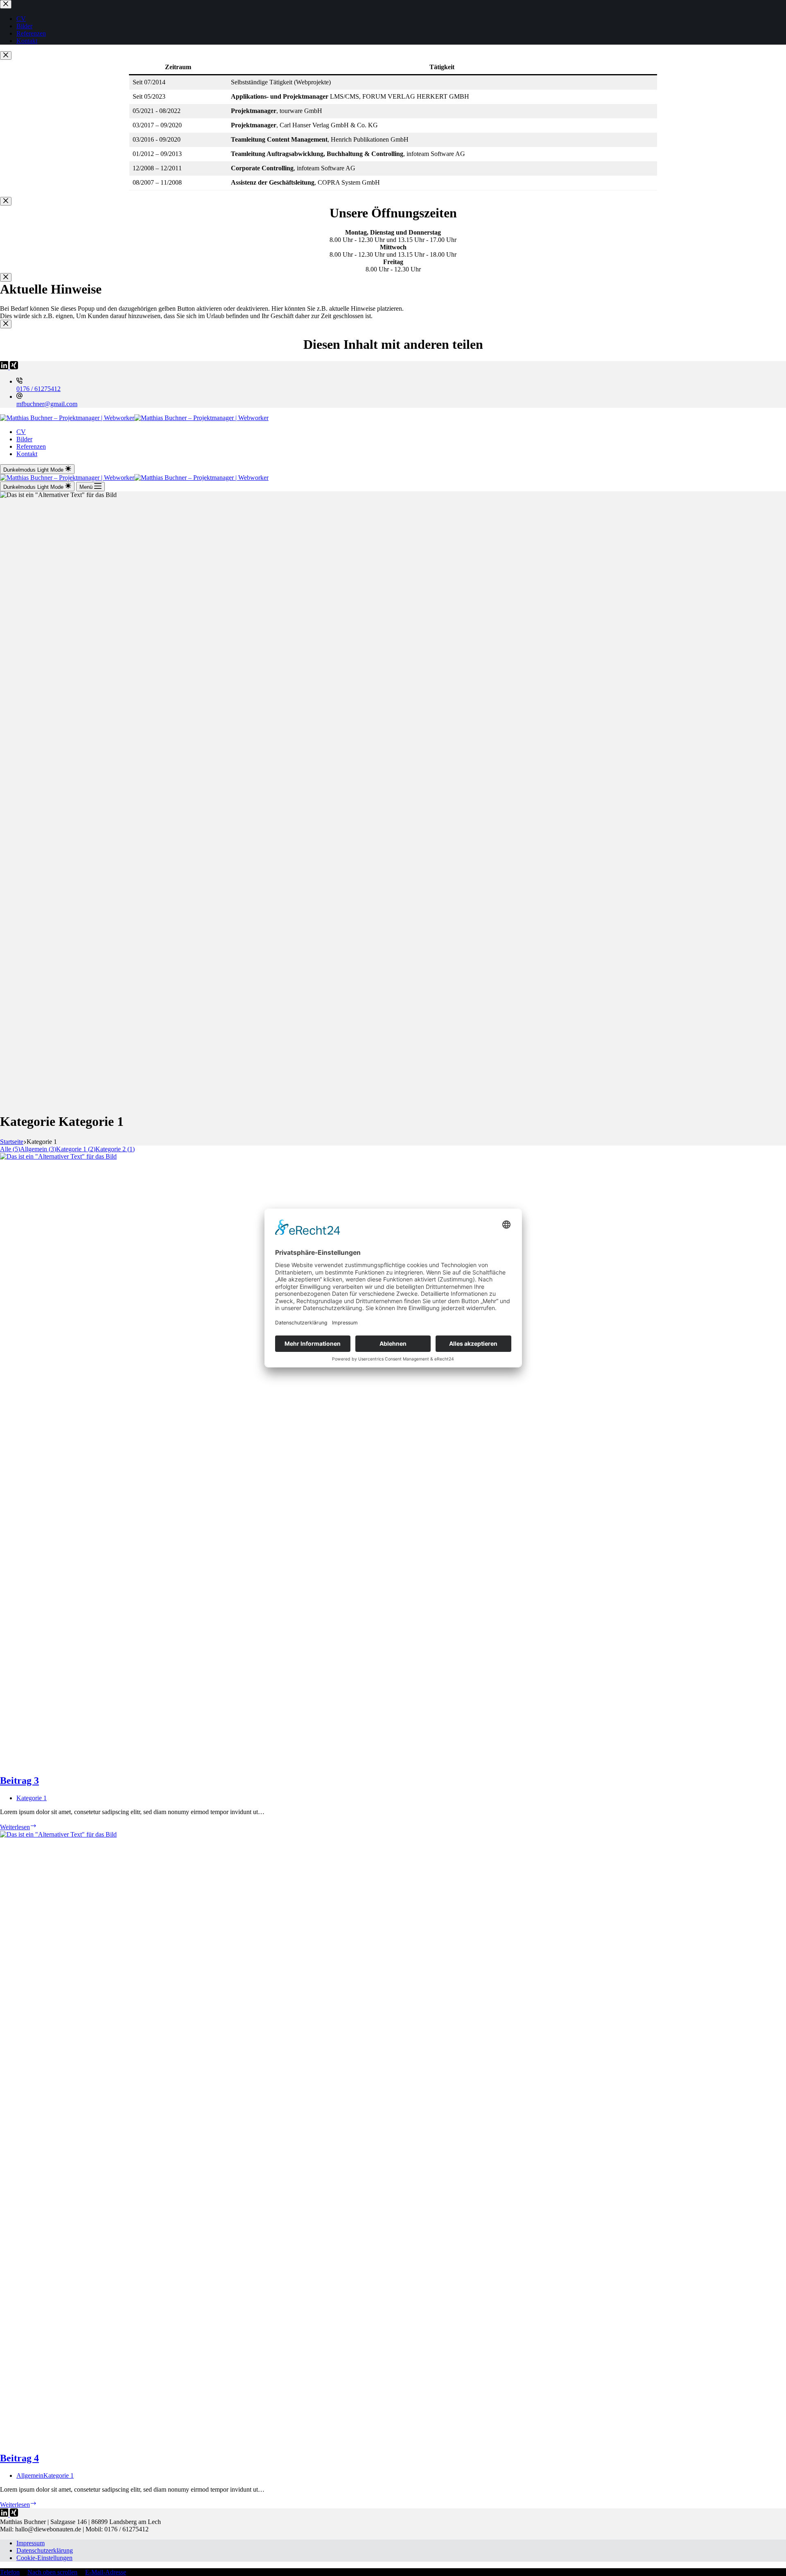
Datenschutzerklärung (45, 2550)
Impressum (30, 2543)
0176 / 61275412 (38, 389)
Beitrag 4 (19, 2458)
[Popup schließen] (6, 55)
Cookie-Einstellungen (44, 2558)
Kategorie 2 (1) (115, 1149)
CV (21, 432)
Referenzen (31, 446)
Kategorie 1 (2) (76, 1149)
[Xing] (14, 367)
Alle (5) (10, 1149)
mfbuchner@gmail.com (47, 404)
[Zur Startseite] (134, 418)
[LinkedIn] (5, 367)
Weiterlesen (18, 1827)
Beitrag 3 (19, 1781)
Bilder (24, 439)
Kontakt (27, 454)
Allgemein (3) (38, 1149)
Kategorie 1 (32, 1798)
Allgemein (30, 2475)
